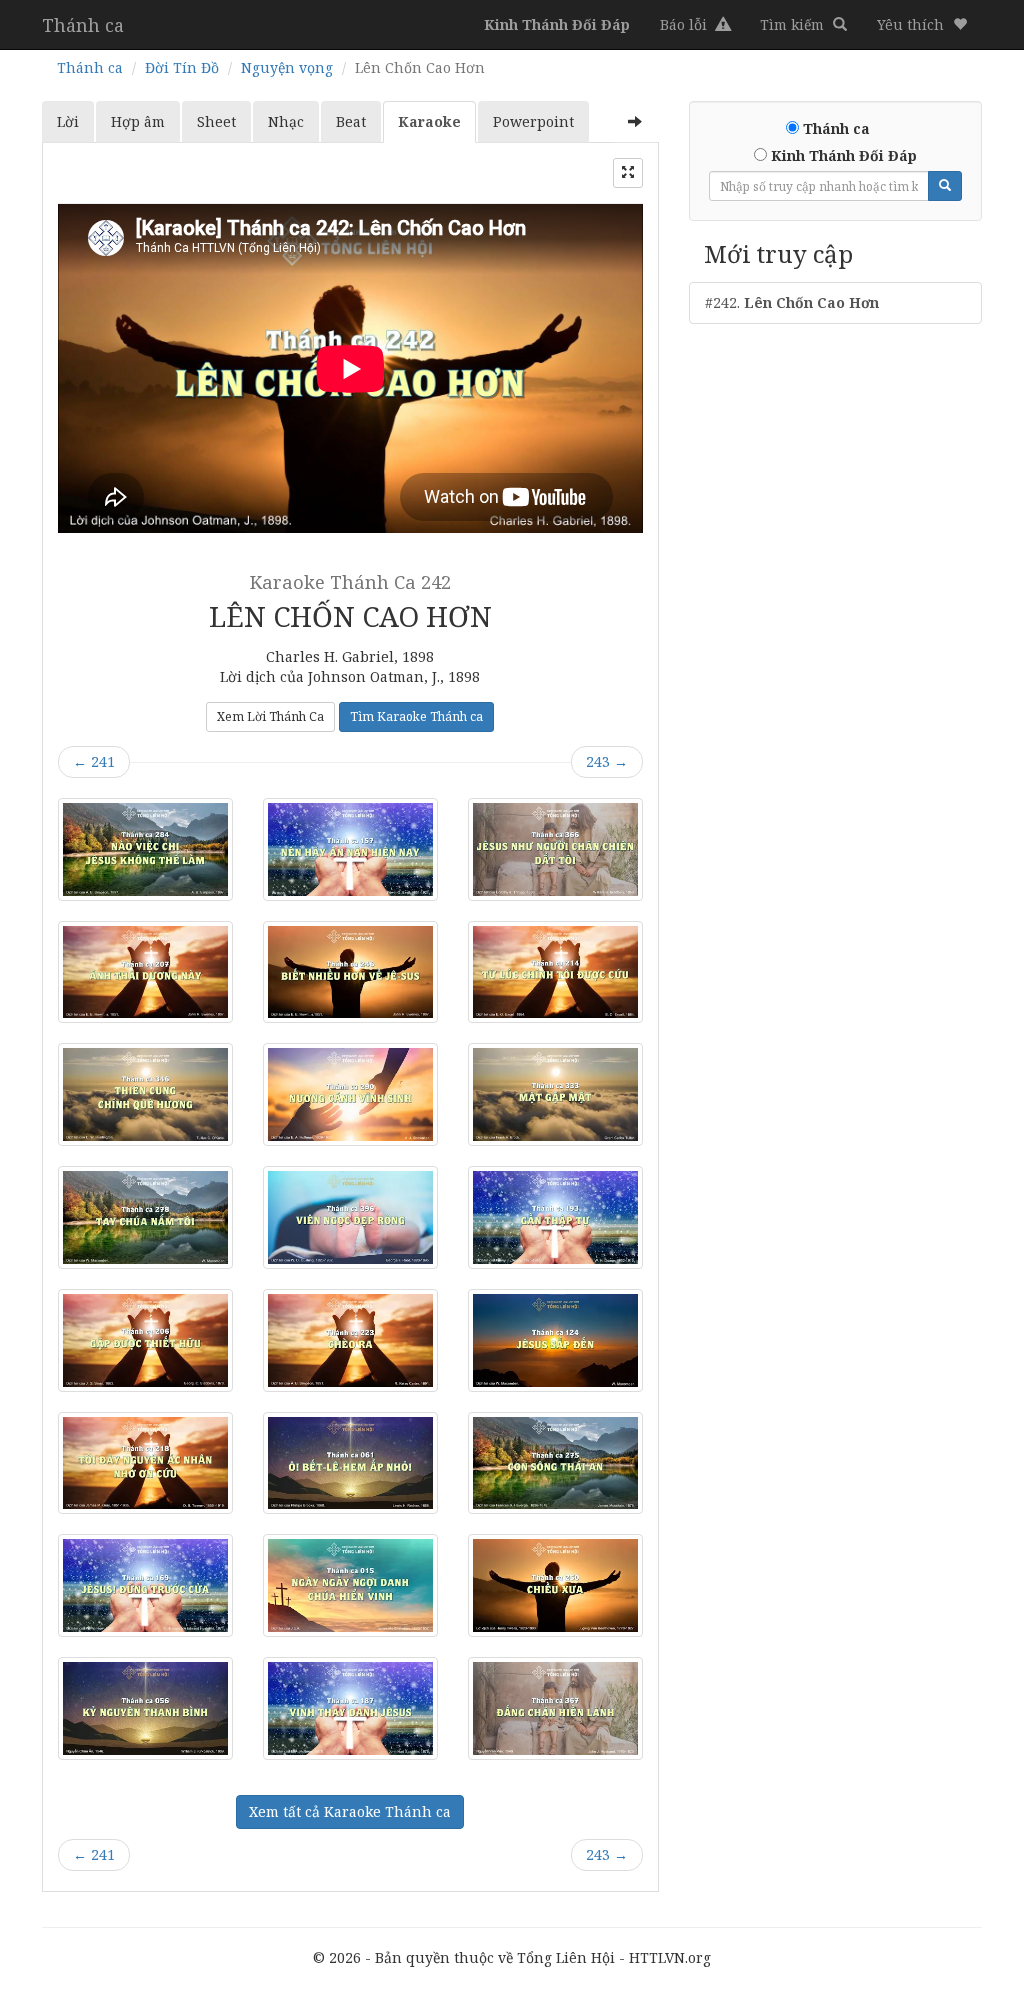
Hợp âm (138, 121)
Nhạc (286, 121)
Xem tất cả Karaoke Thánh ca (350, 1811)
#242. (792, 302)
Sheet (216, 121)
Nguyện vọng (287, 67)
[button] (922, 25)
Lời (68, 121)
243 (607, 761)
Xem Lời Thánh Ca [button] (270, 716)
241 (94, 761)
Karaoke (429, 121)
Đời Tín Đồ (182, 67)
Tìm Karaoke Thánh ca (416, 716)
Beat (351, 121)
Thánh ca (83, 25)
